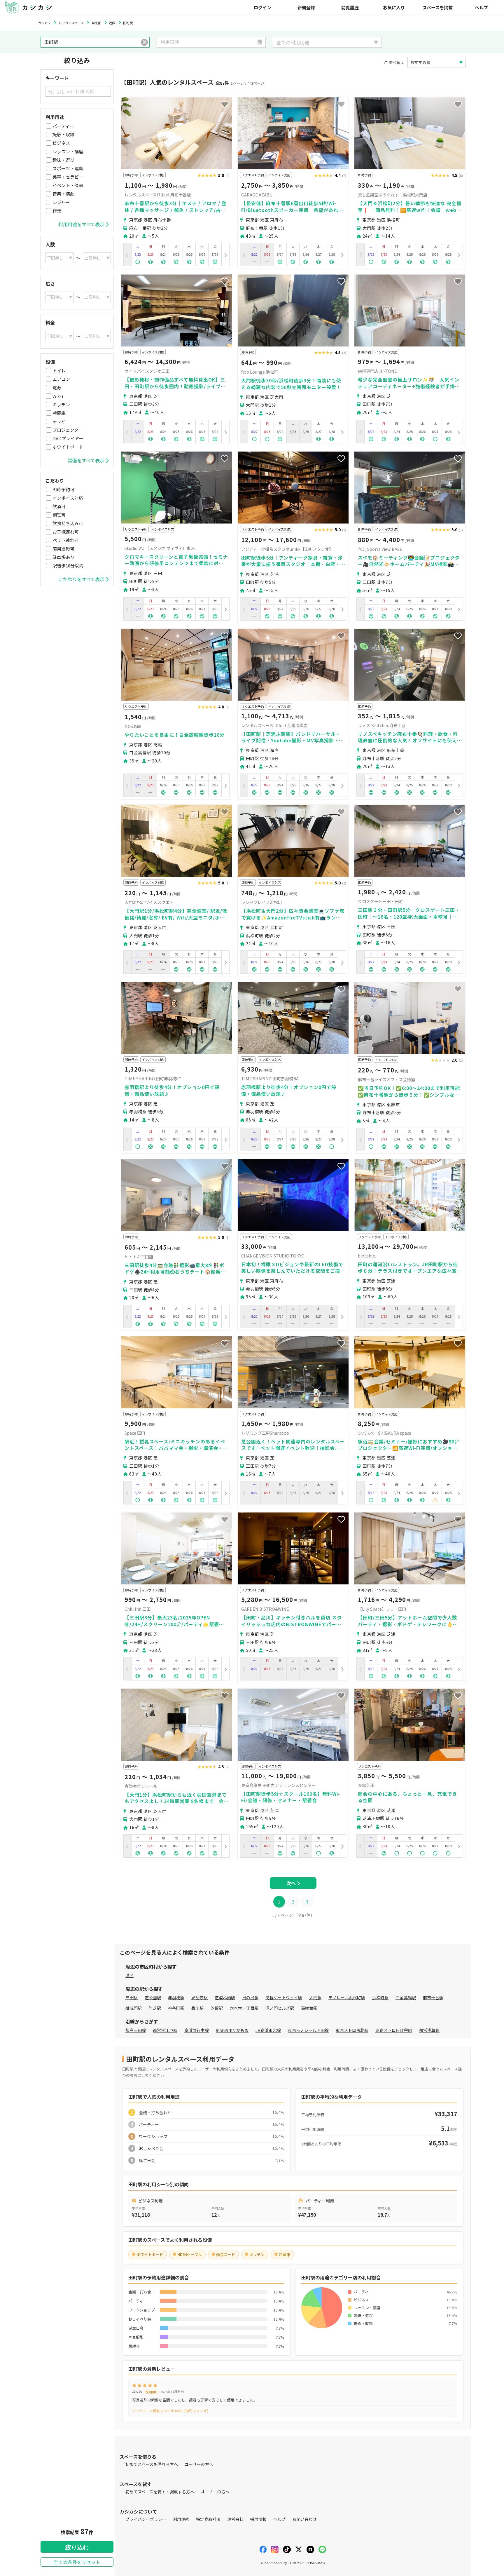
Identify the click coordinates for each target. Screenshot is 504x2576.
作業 (57, 211)
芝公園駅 (153, 1997)
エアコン (61, 379)
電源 (57, 387)
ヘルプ (481, 7)
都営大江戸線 (165, 2030)
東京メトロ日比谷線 (394, 2030)
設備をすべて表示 (86, 460)
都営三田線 (136, 2030)
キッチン (61, 404)
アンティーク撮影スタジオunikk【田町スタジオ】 (171, 2411)
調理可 (59, 515)
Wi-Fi (58, 396)
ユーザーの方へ (199, 2464)
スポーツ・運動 (68, 168)
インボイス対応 (68, 498)
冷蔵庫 (59, 413)
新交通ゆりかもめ (232, 2030)
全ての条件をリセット (77, 2562)
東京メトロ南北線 (352, 2030)
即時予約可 (63, 489)
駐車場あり (63, 557)
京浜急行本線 (197, 2030)
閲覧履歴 (350, 7)
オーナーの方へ (215, 2492)
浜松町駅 (380, 1997)
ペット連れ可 (66, 540)
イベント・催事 (68, 185)
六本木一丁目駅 (244, 2008)
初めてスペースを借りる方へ (152, 2464)
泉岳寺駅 (199, 1997)
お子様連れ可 (66, 532)
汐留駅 (217, 2008)
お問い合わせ (304, 2519)
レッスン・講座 (68, 151)
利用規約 (181, 2519)
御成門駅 (134, 2008)
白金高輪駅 (406, 1997)
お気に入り (394, 7)
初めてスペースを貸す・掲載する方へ (160, 2492)
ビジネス (61, 143)
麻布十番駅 (433, 1997)
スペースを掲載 (438, 7)
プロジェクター (68, 430)
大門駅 (315, 1997)
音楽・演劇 (63, 194)
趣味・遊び (63, 160)
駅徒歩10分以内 (68, 566)
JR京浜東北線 (268, 2030)
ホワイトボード (68, 447)
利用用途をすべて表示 (81, 224)
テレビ (59, 421)
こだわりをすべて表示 (81, 579)
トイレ (59, 371)
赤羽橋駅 (176, 1997)
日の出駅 (250, 1997)
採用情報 (258, 2519)
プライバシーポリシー (146, 2519)
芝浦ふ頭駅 (225, 1997)
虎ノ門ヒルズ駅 (280, 2008)
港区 (129, 1975)
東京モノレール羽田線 (308, 2030)
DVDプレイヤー (68, 438)
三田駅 (132, 1997)
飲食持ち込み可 (68, 523)
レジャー (61, 202)
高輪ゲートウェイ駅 (284, 1997)
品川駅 (197, 2008)
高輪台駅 (309, 2008)
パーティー (63, 126)
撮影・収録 (63, 134)
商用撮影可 (63, 549)
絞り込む (77, 2547)
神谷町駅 (176, 2008)
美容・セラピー (68, 177)
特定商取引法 (208, 2519)
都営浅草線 (429, 2030)
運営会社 (235, 2519)
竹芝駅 (155, 2008)
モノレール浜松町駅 (347, 1997)
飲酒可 (59, 506)
